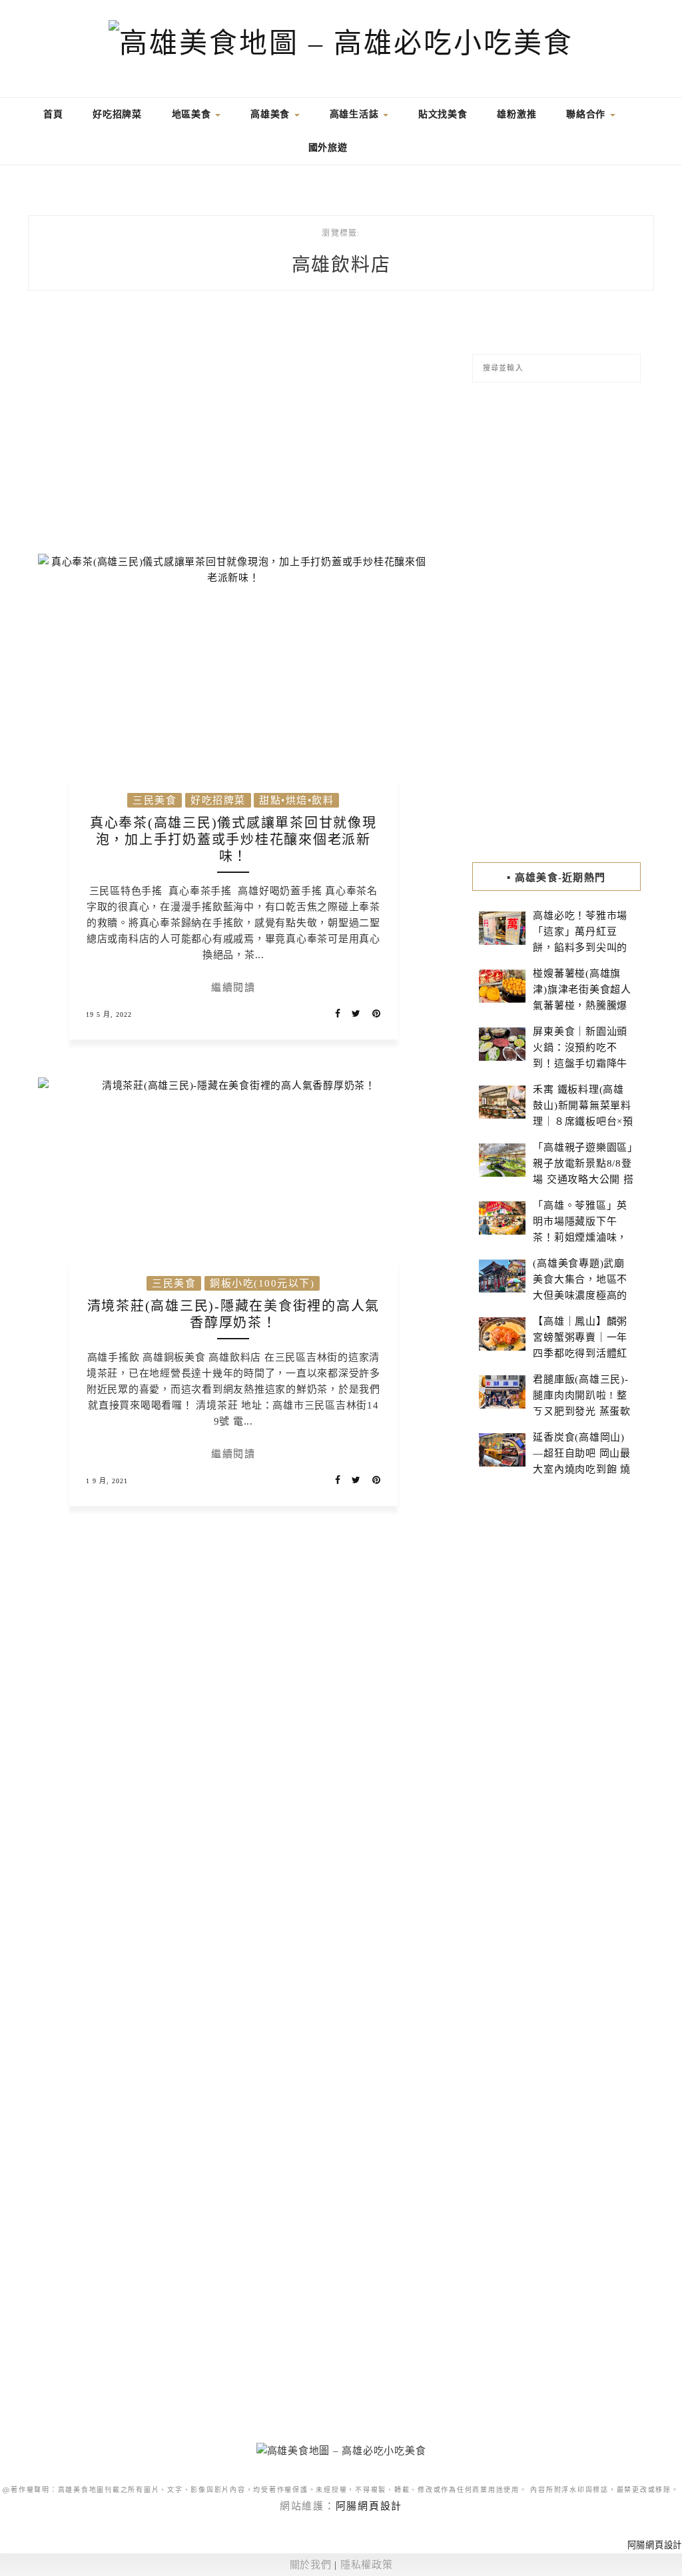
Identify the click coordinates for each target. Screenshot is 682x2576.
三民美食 (155, 800)
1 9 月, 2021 (107, 1481)
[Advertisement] (233, 430)
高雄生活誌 (356, 114)
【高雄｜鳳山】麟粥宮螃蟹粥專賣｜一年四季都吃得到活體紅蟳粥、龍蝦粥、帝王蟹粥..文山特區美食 (580, 1353)
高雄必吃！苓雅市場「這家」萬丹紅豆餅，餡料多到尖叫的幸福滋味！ (580, 940)
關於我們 (311, 2565)
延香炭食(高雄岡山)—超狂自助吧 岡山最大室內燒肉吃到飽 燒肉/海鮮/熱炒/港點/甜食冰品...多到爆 (582, 1469)
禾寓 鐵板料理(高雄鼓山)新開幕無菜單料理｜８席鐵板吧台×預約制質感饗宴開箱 (583, 1113)
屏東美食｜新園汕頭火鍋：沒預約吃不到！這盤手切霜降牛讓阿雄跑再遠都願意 (580, 1055)
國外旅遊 (328, 148)
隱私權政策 (367, 2565)
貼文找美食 (443, 114)
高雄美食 (272, 114)
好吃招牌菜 (117, 114)
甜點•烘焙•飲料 (296, 800)
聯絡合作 (587, 114)
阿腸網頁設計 (369, 2506)
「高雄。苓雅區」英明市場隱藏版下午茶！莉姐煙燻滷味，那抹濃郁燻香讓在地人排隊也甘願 (580, 1237)
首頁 (51, 114)
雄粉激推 (516, 114)
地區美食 (193, 114)
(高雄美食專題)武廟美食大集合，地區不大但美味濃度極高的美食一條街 (580, 1287)
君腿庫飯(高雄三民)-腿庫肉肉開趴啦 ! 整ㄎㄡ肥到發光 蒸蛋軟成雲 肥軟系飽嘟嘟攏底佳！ (582, 1411)
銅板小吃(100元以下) (262, 1283)
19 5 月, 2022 (109, 1014)
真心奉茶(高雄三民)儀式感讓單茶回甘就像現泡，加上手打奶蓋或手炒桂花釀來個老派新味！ (233, 840)
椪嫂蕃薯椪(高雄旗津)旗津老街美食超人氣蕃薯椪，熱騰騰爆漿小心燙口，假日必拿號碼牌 (582, 1005)
